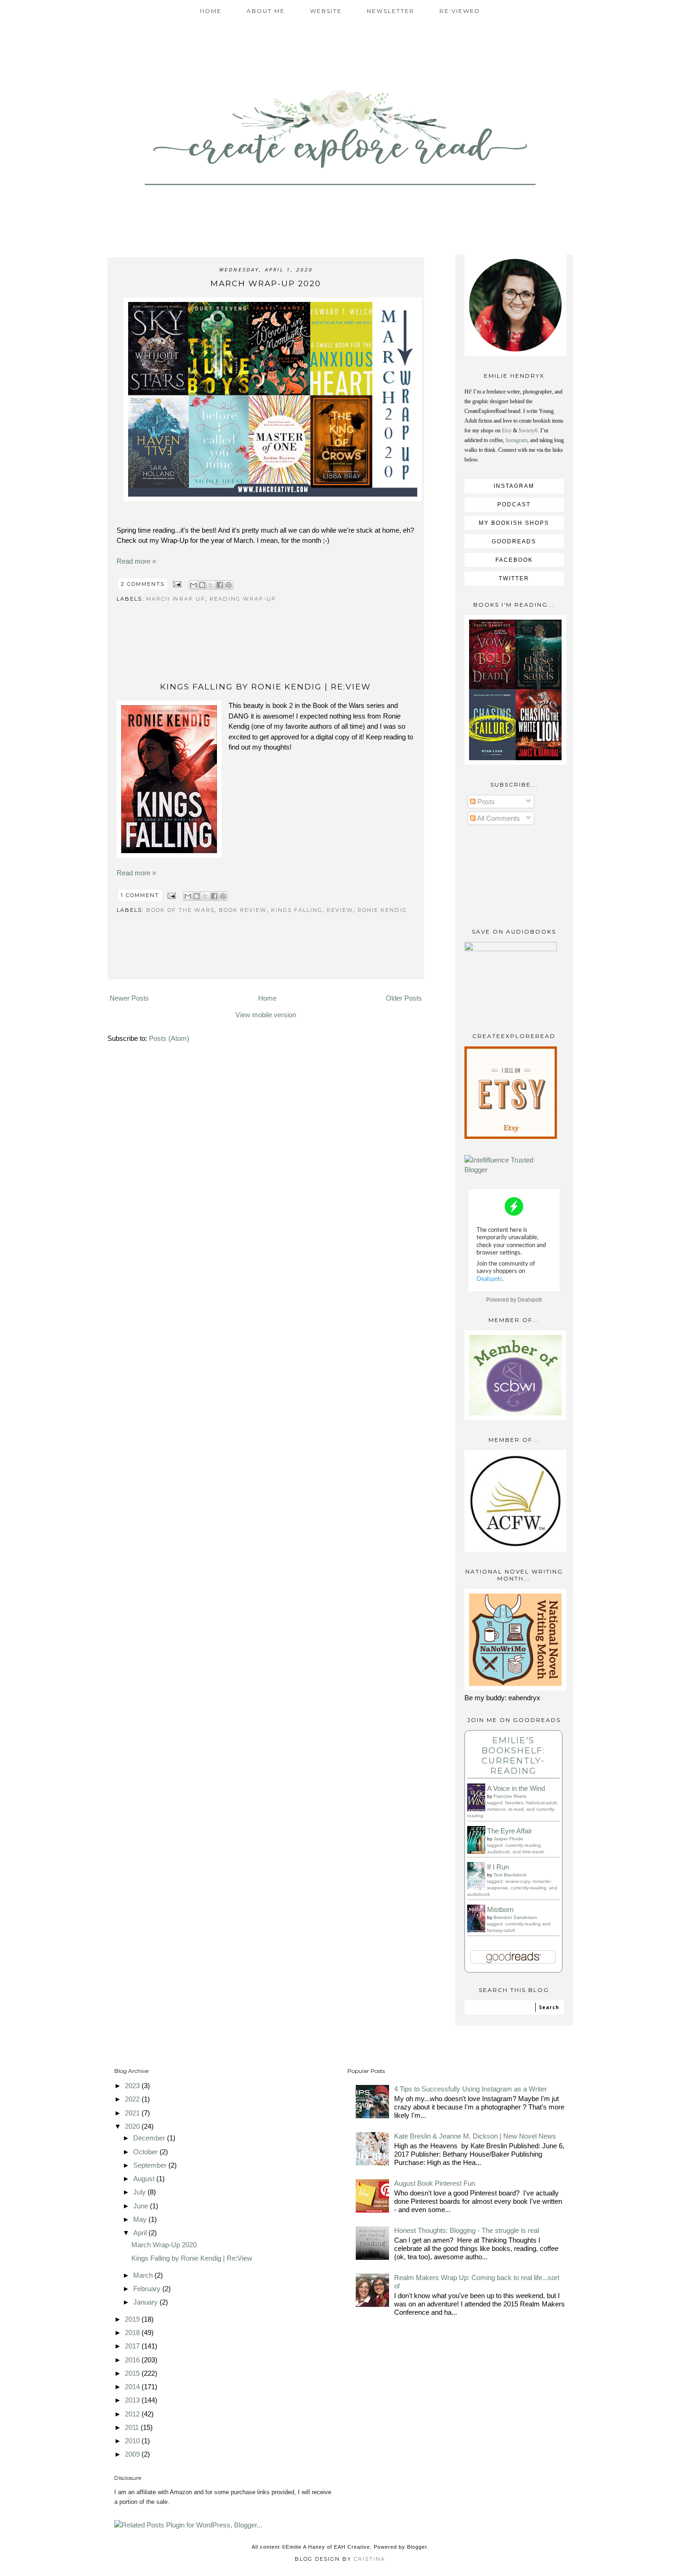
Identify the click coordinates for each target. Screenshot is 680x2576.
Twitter (514, 578)
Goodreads (514, 541)
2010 (133, 2441)
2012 (133, 2414)
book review (243, 910)
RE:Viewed (460, 11)
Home (211, 11)
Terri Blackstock (510, 1875)
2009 (133, 2454)
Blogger (417, 2547)
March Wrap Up (176, 599)
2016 (133, 2360)
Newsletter (391, 11)
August (145, 2179)
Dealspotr (530, 1300)
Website (326, 11)
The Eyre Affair (510, 1831)
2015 (133, 2373)
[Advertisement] (266, 654)
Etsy (507, 430)
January (146, 2302)
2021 (133, 2113)
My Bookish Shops (514, 523)
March (144, 2275)
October (146, 2152)
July (140, 2192)
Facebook (514, 560)
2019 (133, 2319)
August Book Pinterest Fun (435, 2183)
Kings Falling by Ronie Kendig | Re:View (266, 687)
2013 (133, 2400)
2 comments (144, 584)
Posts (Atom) (169, 1038)
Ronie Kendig (382, 910)
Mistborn (500, 1909)
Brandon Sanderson (515, 1917)
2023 (133, 2086)
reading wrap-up (243, 599)
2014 (133, 2387)
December (150, 2138)
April (141, 2233)
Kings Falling (297, 910)
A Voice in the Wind (516, 1788)
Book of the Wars (180, 910)
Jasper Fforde (508, 1839)
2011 (133, 2427)
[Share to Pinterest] (229, 585)
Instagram (516, 440)
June (142, 2206)
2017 (133, 2346)
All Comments (498, 818)
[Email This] (193, 585)
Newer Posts (129, 998)
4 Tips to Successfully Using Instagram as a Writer (470, 2089)
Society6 (528, 430)
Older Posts (404, 998)
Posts (485, 802)
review (340, 910)
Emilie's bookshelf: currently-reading (513, 1756)
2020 (133, 2126)
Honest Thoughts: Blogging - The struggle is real (467, 2230)
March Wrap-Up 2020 (266, 283)
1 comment (141, 895)
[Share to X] (211, 585)
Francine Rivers (510, 1796)
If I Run (498, 1867)
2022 (133, 2099)
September (151, 2165)
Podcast (514, 504)
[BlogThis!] (202, 585)
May (141, 2219)
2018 (133, 2333)
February (148, 2289)
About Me (266, 11)
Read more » (136, 561)
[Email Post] (177, 584)
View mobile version (266, 1015)
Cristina (370, 2559)
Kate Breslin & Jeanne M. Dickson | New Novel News (475, 2136)
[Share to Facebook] (220, 585)
